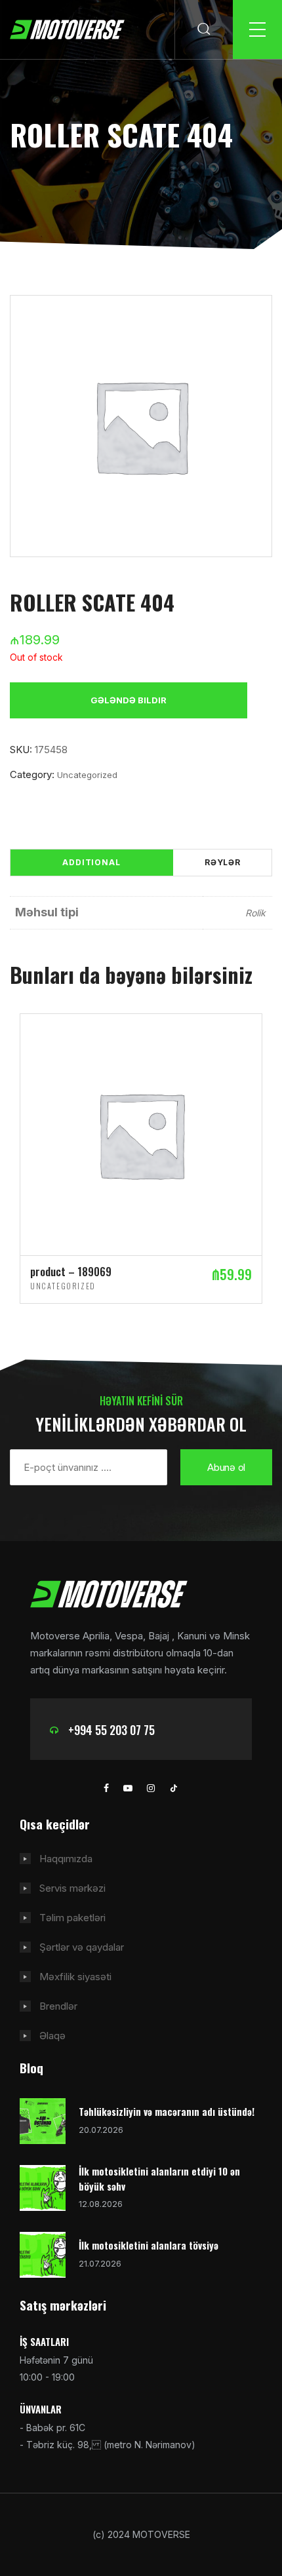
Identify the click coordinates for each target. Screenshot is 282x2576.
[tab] (91, 863)
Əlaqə (52, 2036)
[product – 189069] (141, 1134)
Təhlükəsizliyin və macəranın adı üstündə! (167, 2111)
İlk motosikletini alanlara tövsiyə (149, 2245)
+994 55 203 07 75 (111, 1730)
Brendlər (58, 2006)
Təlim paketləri (72, 1918)
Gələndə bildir (129, 700)
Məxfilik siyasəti (75, 1977)
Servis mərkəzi (72, 1888)
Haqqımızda (66, 1859)
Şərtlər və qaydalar (82, 1947)
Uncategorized (87, 775)
